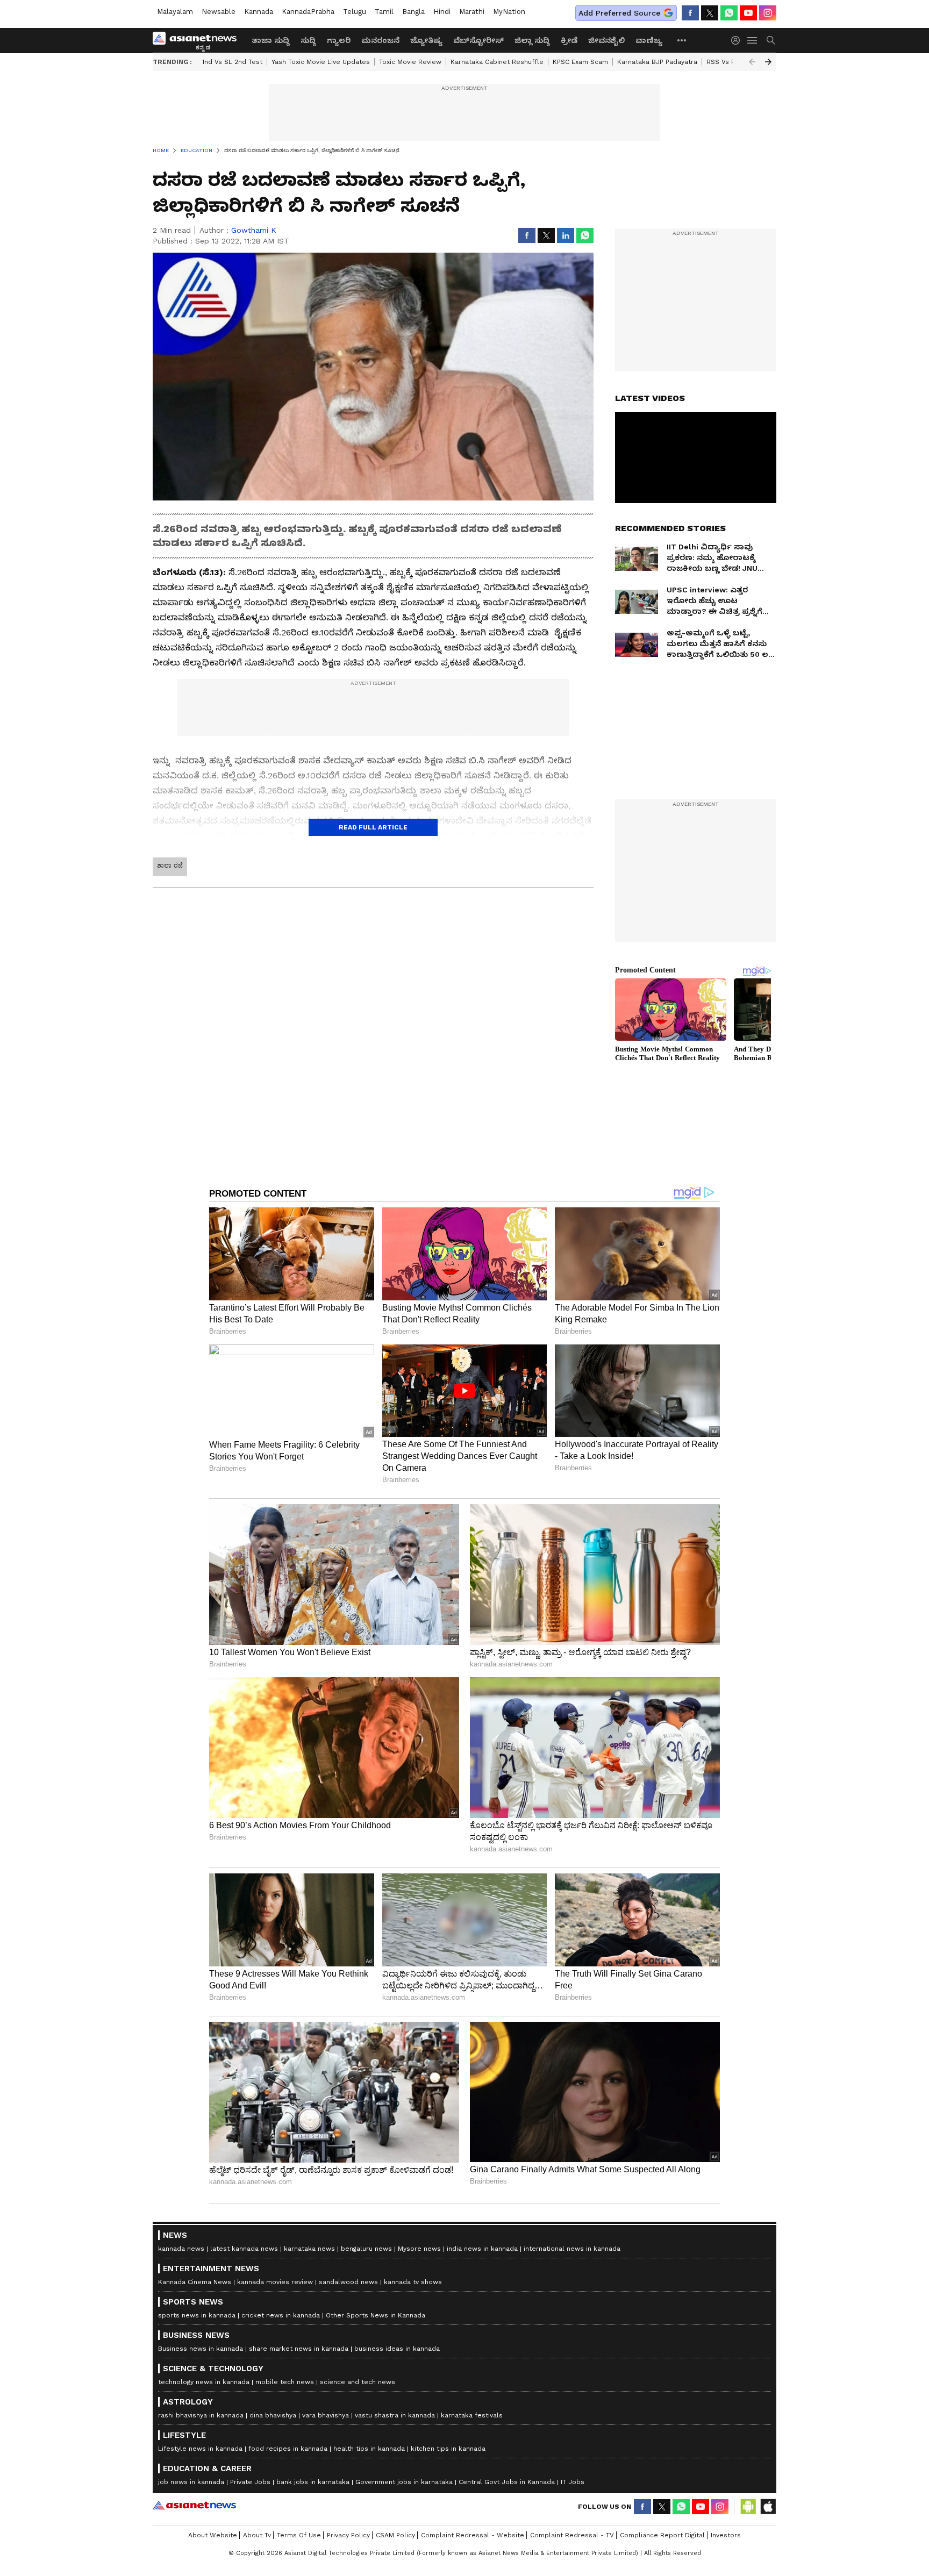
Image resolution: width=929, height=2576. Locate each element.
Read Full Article (373, 827)
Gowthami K (254, 230)
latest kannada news (244, 2249)
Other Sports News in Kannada (376, 2315)
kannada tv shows (413, 2282)
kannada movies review (275, 2282)
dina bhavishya (273, 2415)
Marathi (472, 12)
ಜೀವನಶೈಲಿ (606, 40)
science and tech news (358, 2382)
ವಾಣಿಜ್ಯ (649, 40)
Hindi (442, 12)
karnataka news (309, 2249)
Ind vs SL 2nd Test (233, 62)
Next (768, 62)
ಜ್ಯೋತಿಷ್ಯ (426, 40)
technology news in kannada (204, 2382)
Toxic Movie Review (410, 62)
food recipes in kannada (288, 2449)
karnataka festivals (472, 2415)
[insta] (768, 13)
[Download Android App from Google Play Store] (748, 2507)
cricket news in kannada (281, 2315)
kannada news (181, 2249)
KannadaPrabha (308, 12)
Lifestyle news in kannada (200, 2449)
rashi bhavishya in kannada (201, 2415)
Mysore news (419, 2249)
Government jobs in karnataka (404, 2482)
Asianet (194, 2505)
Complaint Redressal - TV (572, 2535)
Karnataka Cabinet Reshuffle (497, 62)
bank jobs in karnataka (313, 2482)
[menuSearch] (771, 40)
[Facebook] (690, 13)
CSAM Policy (395, 2535)
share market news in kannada (299, 2349)
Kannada (259, 12)
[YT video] (748, 13)
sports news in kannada (197, 2315)
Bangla (413, 12)
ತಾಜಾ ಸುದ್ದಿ (271, 40)
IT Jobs (573, 2482)
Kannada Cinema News (195, 2282)
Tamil (384, 12)
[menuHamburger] (753, 40)
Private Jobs (250, 2482)
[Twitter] (710, 13)
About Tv (257, 2535)
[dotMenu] (682, 40)
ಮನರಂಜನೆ (380, 40)
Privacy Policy (348, 2535)
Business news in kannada (201, 2349)
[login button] (738, 40)
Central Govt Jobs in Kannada (507, 2482)
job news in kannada (191, 2482)
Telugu (355, 12)
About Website (213, 2535)
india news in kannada (482, 2249)
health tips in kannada (369, 2449)
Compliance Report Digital (662, 2535)
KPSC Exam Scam (580, 62)
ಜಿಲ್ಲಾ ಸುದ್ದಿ (532, 40)
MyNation (509, 12)
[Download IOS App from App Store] (768, 2507)
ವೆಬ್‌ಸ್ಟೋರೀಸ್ (478, 40)
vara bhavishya (326, 2415)
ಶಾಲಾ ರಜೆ (170, 865)
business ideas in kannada (397, 2349)
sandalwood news (348, 2282)
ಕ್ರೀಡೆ (569, 40)
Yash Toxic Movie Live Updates (321, 62)
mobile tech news (285, 2382)
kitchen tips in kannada (448, 2449)
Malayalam (175, 12)
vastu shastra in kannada (395, 2415)
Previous (752, 62)
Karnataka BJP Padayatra (657, 62)
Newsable (219, 12)
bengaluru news (366, 2249)
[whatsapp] (729, 13)
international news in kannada (572, 2249)
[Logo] (198, 40)
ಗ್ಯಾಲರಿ (339, 40)
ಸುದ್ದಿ (308, 40)
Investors (726, 2535)
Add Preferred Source (619, 13)
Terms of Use (299, 2535)
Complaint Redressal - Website (473, 2535)
